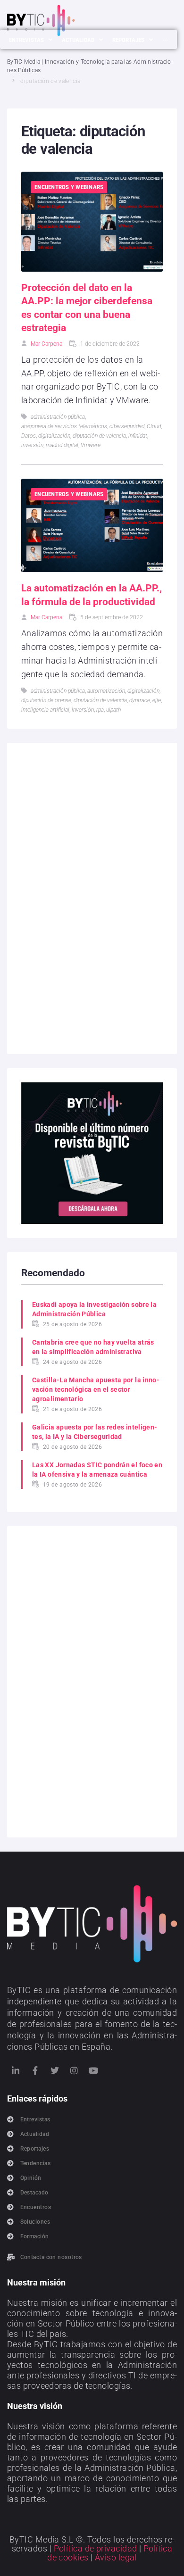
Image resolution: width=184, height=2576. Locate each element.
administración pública (58, 417)
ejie (157, 700)
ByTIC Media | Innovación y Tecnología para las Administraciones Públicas (90, 66)
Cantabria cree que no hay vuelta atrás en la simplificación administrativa (93, 1347)
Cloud (154, 426)
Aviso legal (116, 2557)
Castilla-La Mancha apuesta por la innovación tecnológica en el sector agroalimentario (96, 1389)
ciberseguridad (127, 426)
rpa (100, 710)
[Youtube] (94, 2070)
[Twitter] (55, 2070)
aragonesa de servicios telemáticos (64, 426)
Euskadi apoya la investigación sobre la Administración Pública (94, 1309)
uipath (113, 710)
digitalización (54, 436)
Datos (29, 436)
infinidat (138, 436)
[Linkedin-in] (16, 2070)
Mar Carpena (46, 344)
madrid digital (62, 445)
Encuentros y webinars (69, 187)
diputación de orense (46, 700)
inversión (32, 445)
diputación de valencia (99, 436)
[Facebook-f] (35, 2070)
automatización (106, 691)
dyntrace (140, 700)
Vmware (91, 445)
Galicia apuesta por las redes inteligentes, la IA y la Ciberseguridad (95, 1432)
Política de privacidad (96, 2548)
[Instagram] (74, 2070)
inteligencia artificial (45, 710)
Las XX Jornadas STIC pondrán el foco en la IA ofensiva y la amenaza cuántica (97, 1470)
